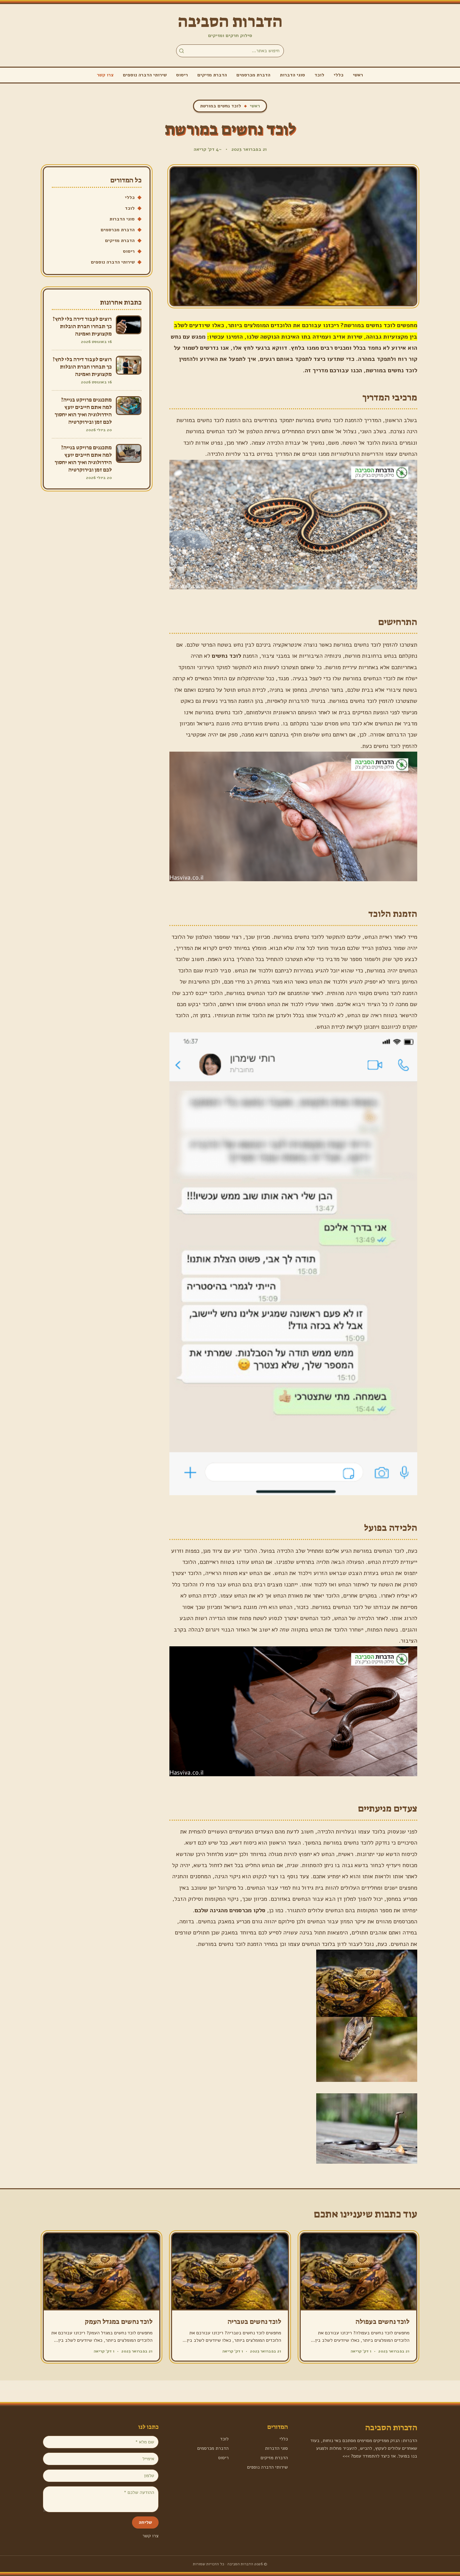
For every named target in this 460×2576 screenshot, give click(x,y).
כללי (339, 75)
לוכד (319, 75)
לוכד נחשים (226, 656)
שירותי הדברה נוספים (145, 75)
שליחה (145, 2522)
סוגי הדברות (292, 75)
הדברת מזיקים (212, 75)
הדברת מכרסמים (253, 75)
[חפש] (182, 51)
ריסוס (182, 75)
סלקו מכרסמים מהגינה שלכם (230, 1910)
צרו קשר (105, 75)
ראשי (358, 75)
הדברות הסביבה (230, 22)
